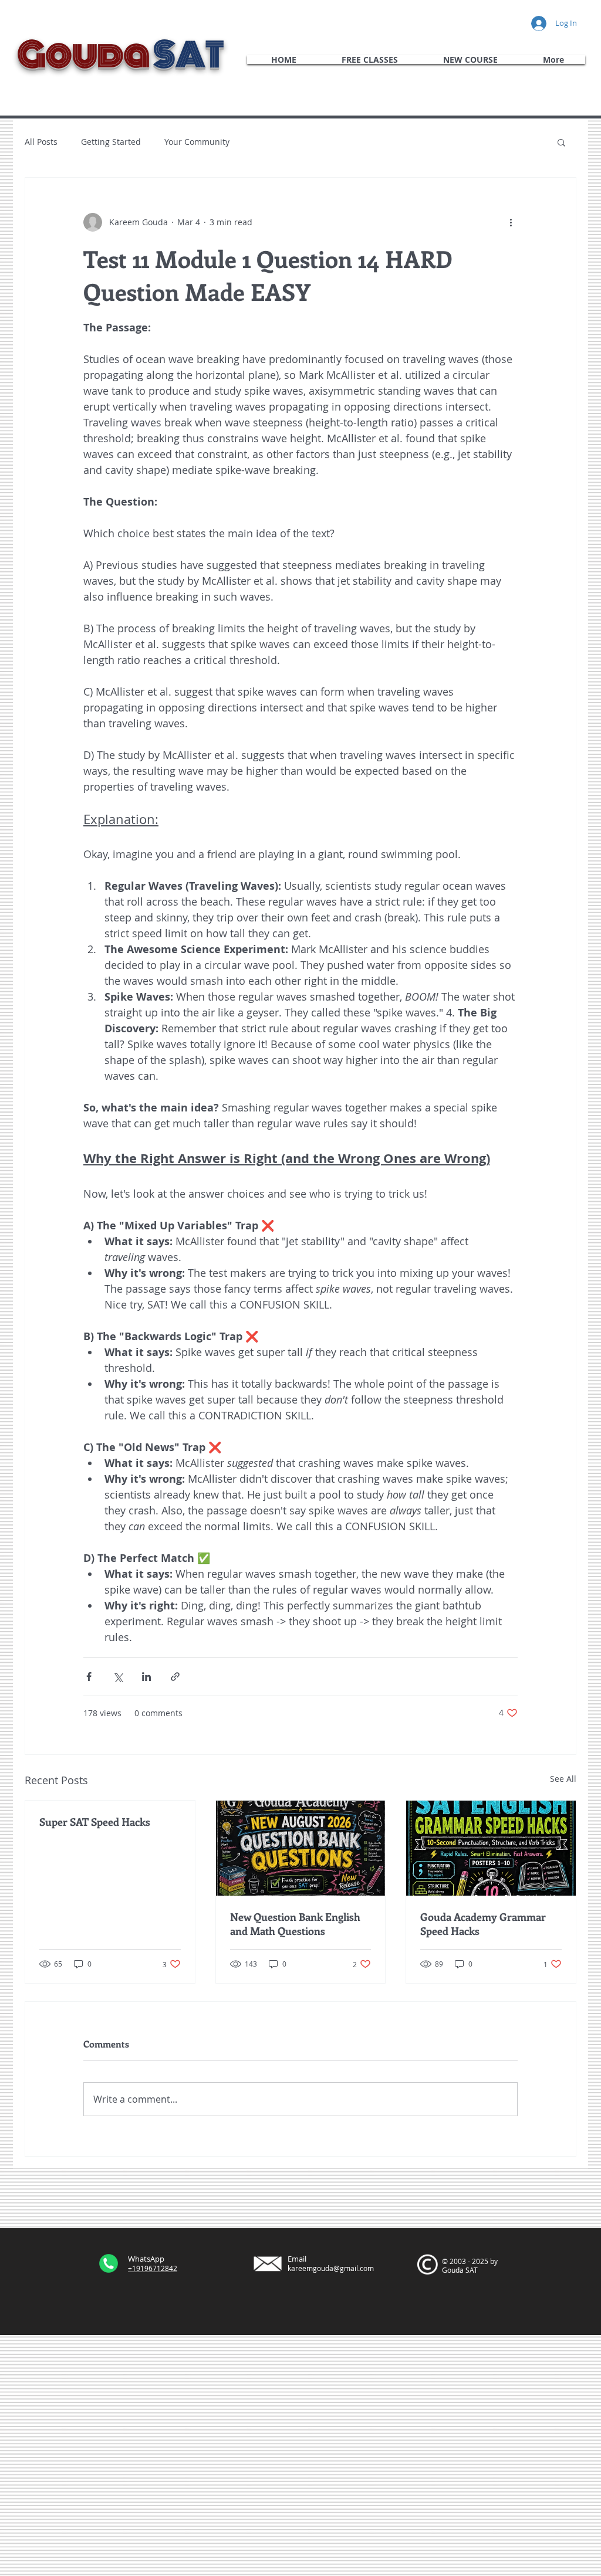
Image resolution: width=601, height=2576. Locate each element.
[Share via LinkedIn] (146, 1677)
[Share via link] (175, 1677)
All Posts (41, 142)
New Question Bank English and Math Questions (295, 1924)
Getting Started (111, 142)
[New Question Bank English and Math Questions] (301, 1848)
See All (563, 1779)
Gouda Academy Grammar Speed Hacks (483, 1924)
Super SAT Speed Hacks (95, 1822)
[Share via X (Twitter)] (118, 1677)
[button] (561, 142)
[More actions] (511, 222)
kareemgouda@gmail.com (331, 2268)
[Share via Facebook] (89, 1677)
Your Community (197, 142)
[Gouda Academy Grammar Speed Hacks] (491, 1848)
